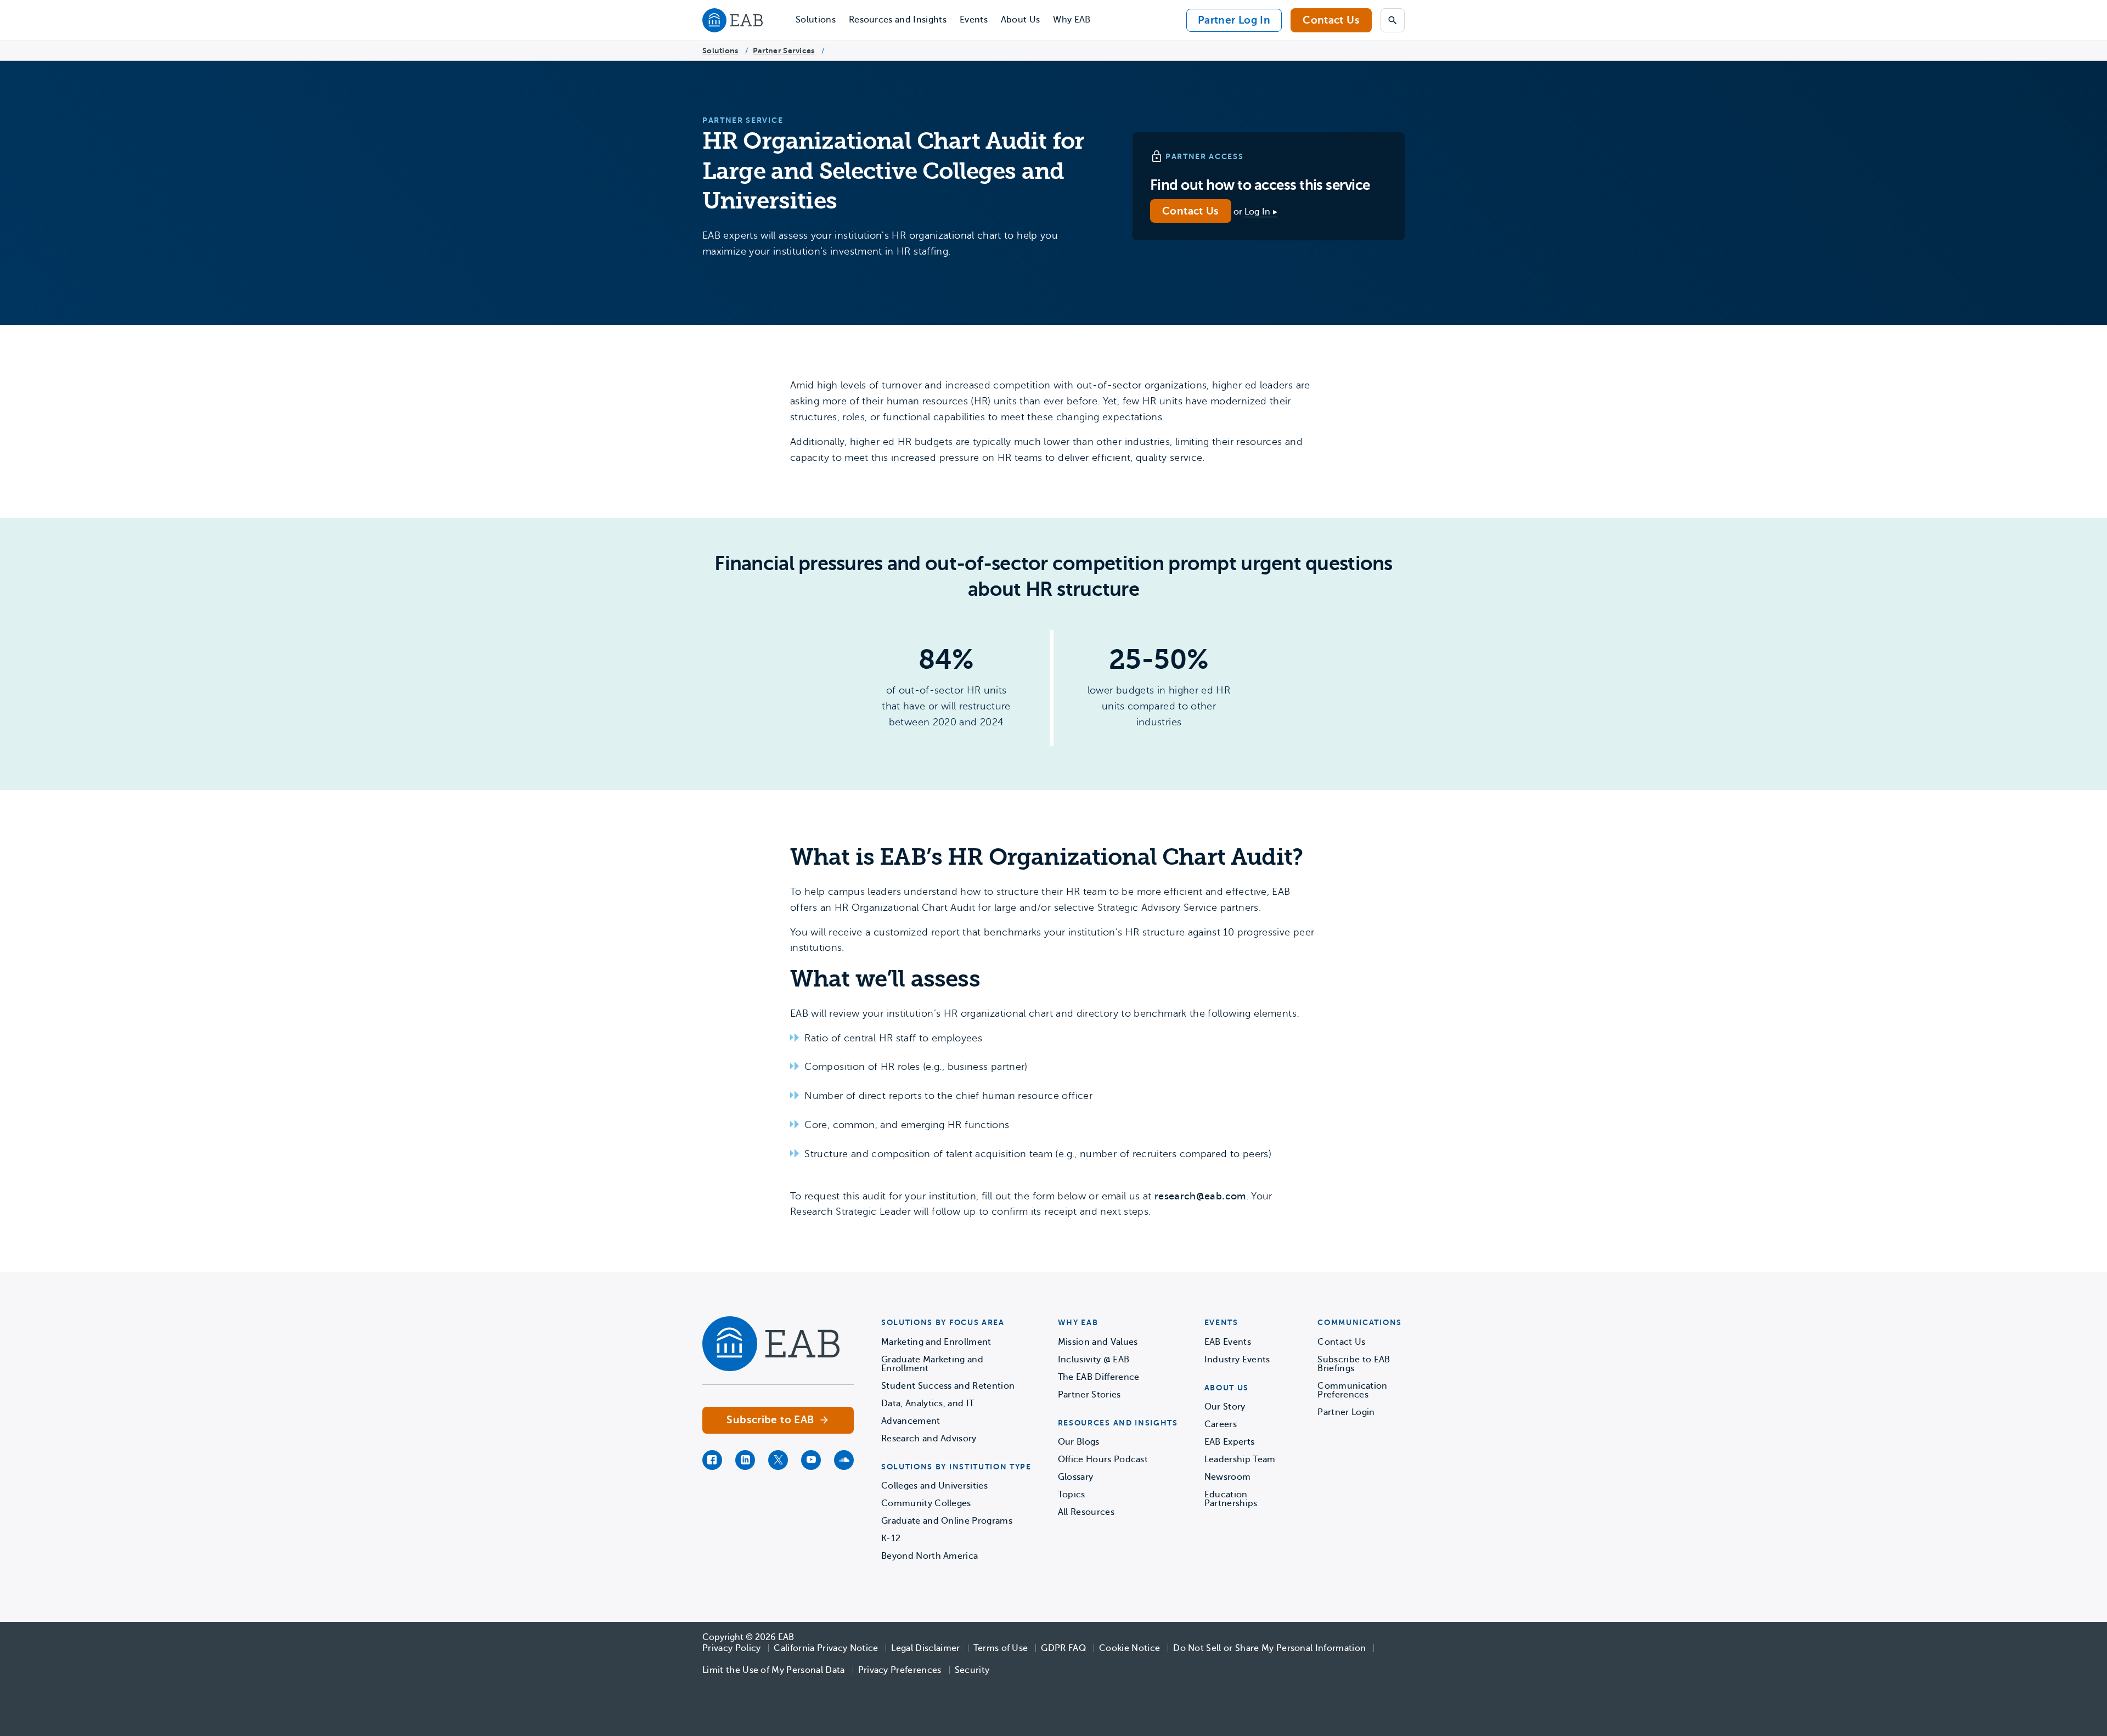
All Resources (1086, 1512)
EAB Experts (1230, 1442)
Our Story (1225, 1407)
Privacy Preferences (900, 1670)
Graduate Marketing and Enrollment (932, 1364)
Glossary (1076, 1477)
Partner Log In (1234, 20)
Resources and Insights (898, 20)
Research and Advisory (929, 1439)
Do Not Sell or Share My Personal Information (1269, 1648)
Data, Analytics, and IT (928, 1404)
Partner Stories (1089, 1395)
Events (974, 20)
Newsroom (1228, 1477)
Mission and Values (1098, 1342)
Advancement (911, 1421)
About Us (1021, 20)
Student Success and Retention (948, 1386)
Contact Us (1331, 20)
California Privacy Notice (826, 1648)
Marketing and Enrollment (936, 1342)
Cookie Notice (1129, 1648)
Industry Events (1237, 1360)
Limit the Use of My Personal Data (774, 1670)
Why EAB (1072, 20)
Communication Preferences (1352, 1390)
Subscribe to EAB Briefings (1354, 1364)
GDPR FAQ (1063, 1648)
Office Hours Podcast (1103, 1459)
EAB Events (1228, 1342)
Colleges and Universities (934, 1486)
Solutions (816, 20)
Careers (1221, 1424)
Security (972, 1670)
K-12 (891, 1538)
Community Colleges (926, 1503)
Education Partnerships (1231, 1499)
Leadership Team (1240, 1459)
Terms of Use (1001, 1648)
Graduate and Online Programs (947, 1521)
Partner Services (784, 50)
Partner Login (1346, 1412)
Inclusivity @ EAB (1094, 1360)
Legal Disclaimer (925, 1648)
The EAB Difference (1099, 1377)
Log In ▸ (1261, 212)
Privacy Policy (731, 1648)
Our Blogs (1079, 1442)
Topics (1072, 1495)
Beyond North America (929, 1556)
